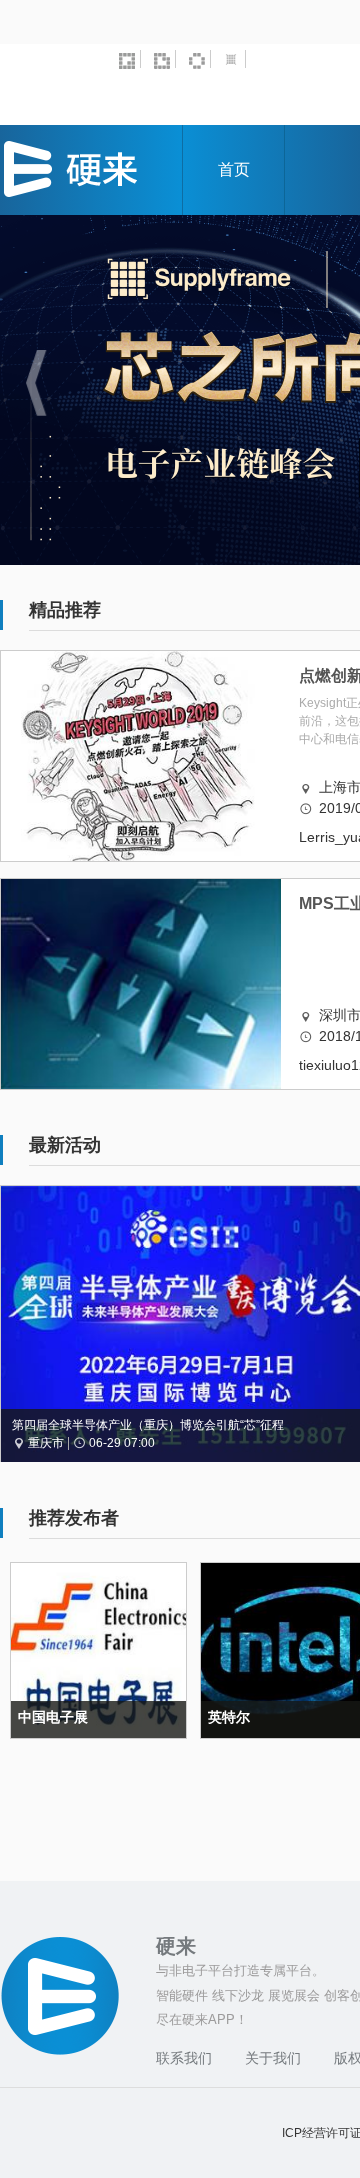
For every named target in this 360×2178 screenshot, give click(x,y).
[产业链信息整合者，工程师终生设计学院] (130, 59)
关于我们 (273, 2058)
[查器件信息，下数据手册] (200, 59)
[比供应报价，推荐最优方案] (165, 59)
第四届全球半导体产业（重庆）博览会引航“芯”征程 (148, 1425)
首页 (234, 169)
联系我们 (184, 2058)
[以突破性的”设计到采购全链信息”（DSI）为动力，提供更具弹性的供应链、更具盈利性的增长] (235, 59)
